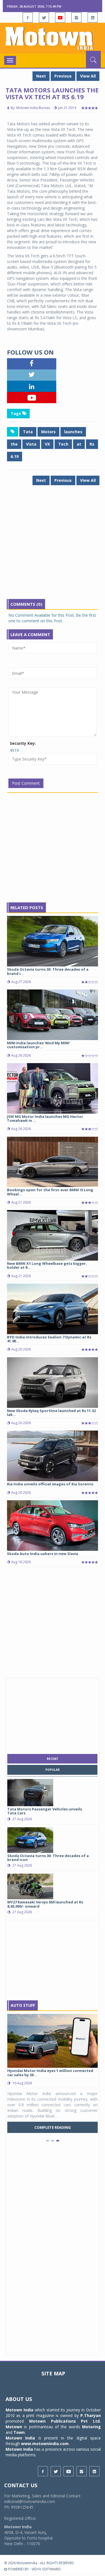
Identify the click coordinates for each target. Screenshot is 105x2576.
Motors (48, 432)
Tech (63, 444)
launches (73, 432)
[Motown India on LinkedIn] (93, 17)
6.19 (15, 456)
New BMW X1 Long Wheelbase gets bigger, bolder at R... (47, 1265)
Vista (31, 444)
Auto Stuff (23, 2005)
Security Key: (23, 743)
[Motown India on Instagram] (76, 17)
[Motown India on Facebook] (28, 17)
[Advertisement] (53, 546)
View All (88, 76)
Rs (92, 444)
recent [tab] (53, 1759)
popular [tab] (53, 1770)
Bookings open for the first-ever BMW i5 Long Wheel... (50, 1192)
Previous (63, 76)
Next (41, 76)
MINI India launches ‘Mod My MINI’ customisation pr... (39, 1045)
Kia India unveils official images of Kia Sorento (50, 1484)
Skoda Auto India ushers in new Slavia (43, 1554)
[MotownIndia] (53, 38)
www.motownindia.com (45, 2444)
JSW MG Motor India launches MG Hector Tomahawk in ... (45, 1118)
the (14, 444)
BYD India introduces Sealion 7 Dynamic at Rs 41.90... (49, 1339)
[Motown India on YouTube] (60, 17)
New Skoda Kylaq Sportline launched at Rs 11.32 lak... (51, 1413)
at (79, 444)
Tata (28, 432)
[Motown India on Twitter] (44, 17)
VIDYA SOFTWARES (46, 2569)
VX (47, 444)
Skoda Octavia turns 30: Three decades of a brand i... (48, 971)
